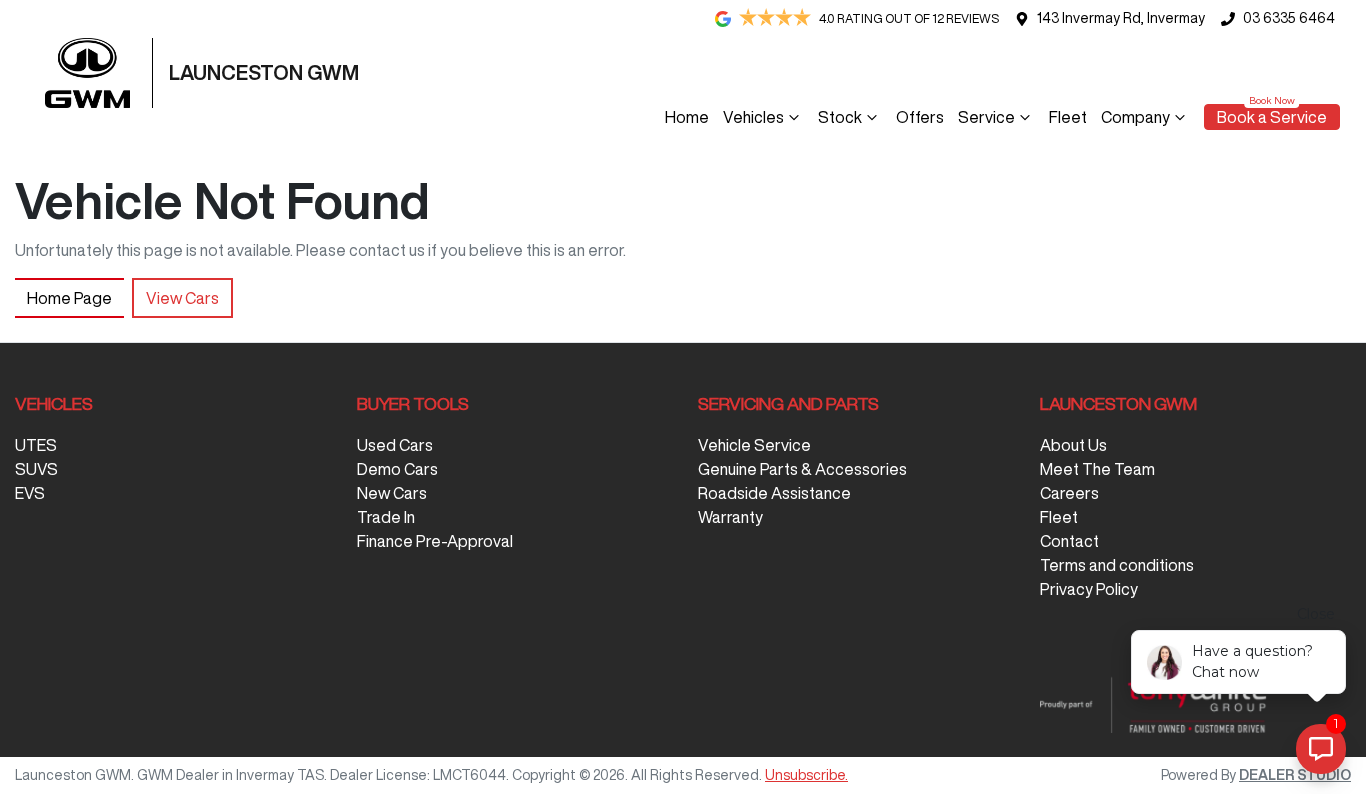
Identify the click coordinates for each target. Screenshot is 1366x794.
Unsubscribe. (806, 775)
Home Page (69, 298)
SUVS (36, 469)
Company (1135, 117)
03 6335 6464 (1289, 18)
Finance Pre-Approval (435, 541)
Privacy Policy (1089, 589)
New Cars (392, 493)
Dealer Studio (1295, 775)
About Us (1073, 445)
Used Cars (395, 445)
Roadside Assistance (774, 493)
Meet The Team (1097, 469)
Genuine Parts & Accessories (802, 469)
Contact (1069, 541)
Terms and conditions (1117, 565)
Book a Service (1272, 117)
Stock (840, 117)
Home (687, 117)
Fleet (1068, 117)
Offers (920, 117)
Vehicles (753, 117)
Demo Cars (397, 469)
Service (986, 117)
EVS (30, 493)
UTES (36, 445)
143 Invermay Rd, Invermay (1121, 18)
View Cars (182, 298)
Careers (1069, 493)
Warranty (730, 517)
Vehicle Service (754, 445)
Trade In (386, 517)
